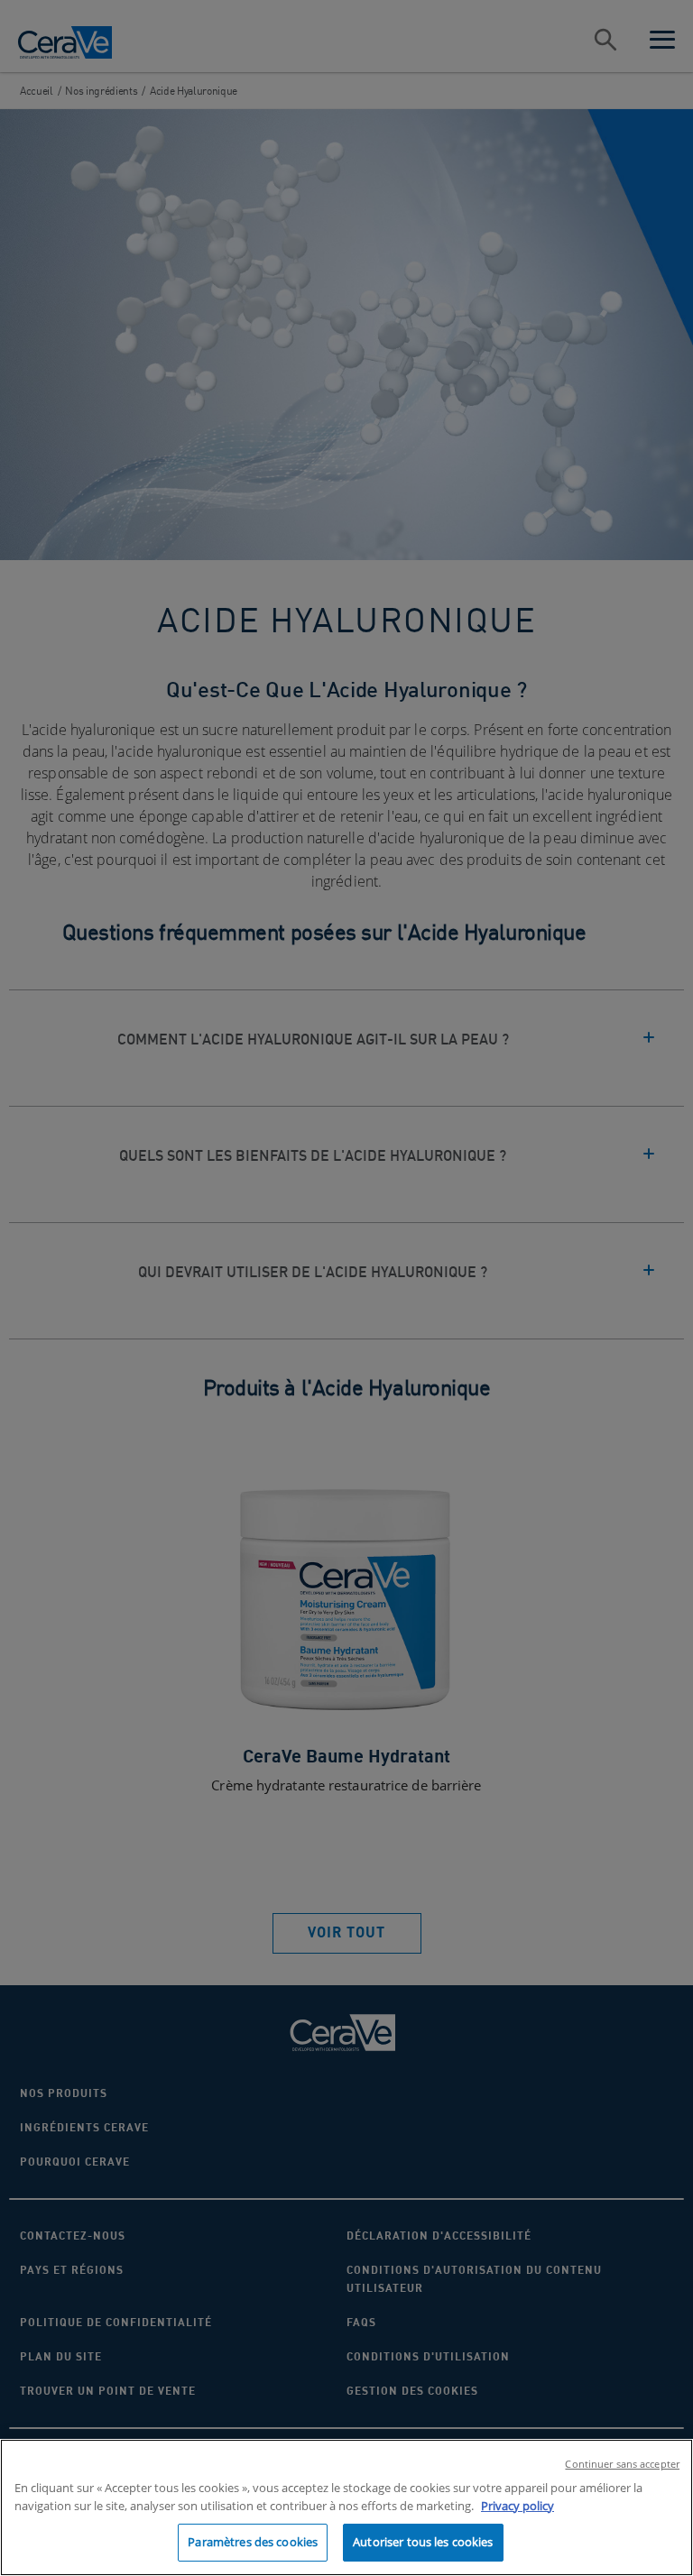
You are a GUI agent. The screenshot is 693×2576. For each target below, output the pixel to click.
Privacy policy (517, 2506)
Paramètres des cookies (253, 2542)
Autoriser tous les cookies (423, 2542)
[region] (346, 2507)
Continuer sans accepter (622, 2464)
